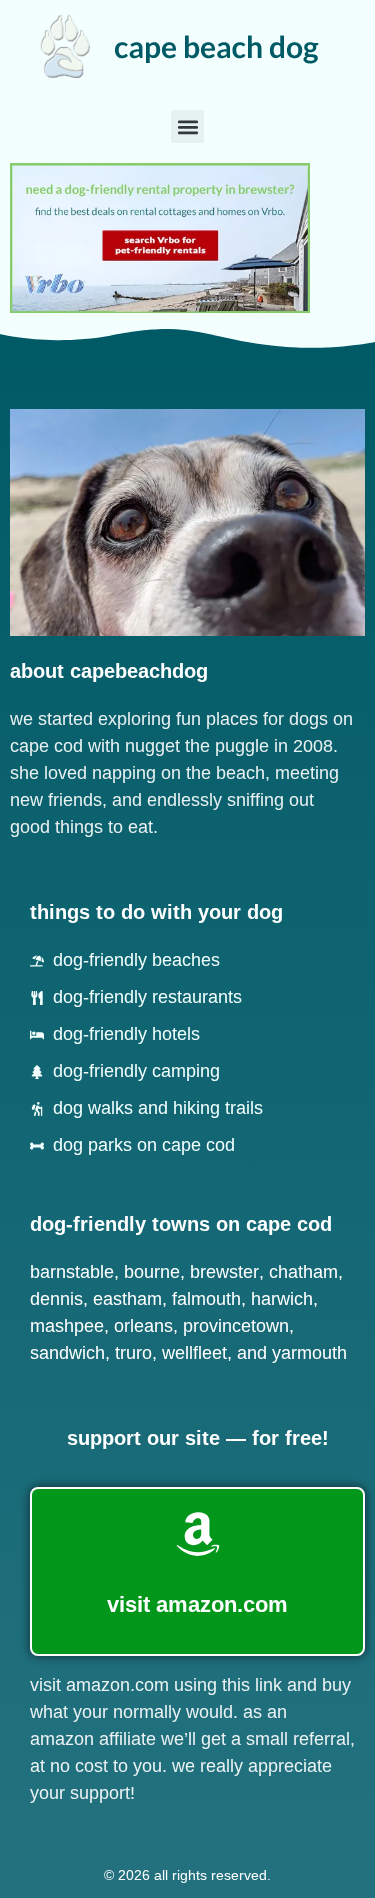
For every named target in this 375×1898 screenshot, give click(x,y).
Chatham (303, 1272)
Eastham (127, 1299)
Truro (133, 1353)
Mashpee (67, 1326)
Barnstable (72, 1272)
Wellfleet (194, 1353)
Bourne (152, 1272)
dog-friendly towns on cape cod (181, 1224)
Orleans (143, 1326)
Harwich (282, 1299)
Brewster (224, 1272)
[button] (187, 126)
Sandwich (67, 1353)
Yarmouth (309, 1353)
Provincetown (236, 1326)
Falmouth (206, 1299)
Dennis (56, 1299)
